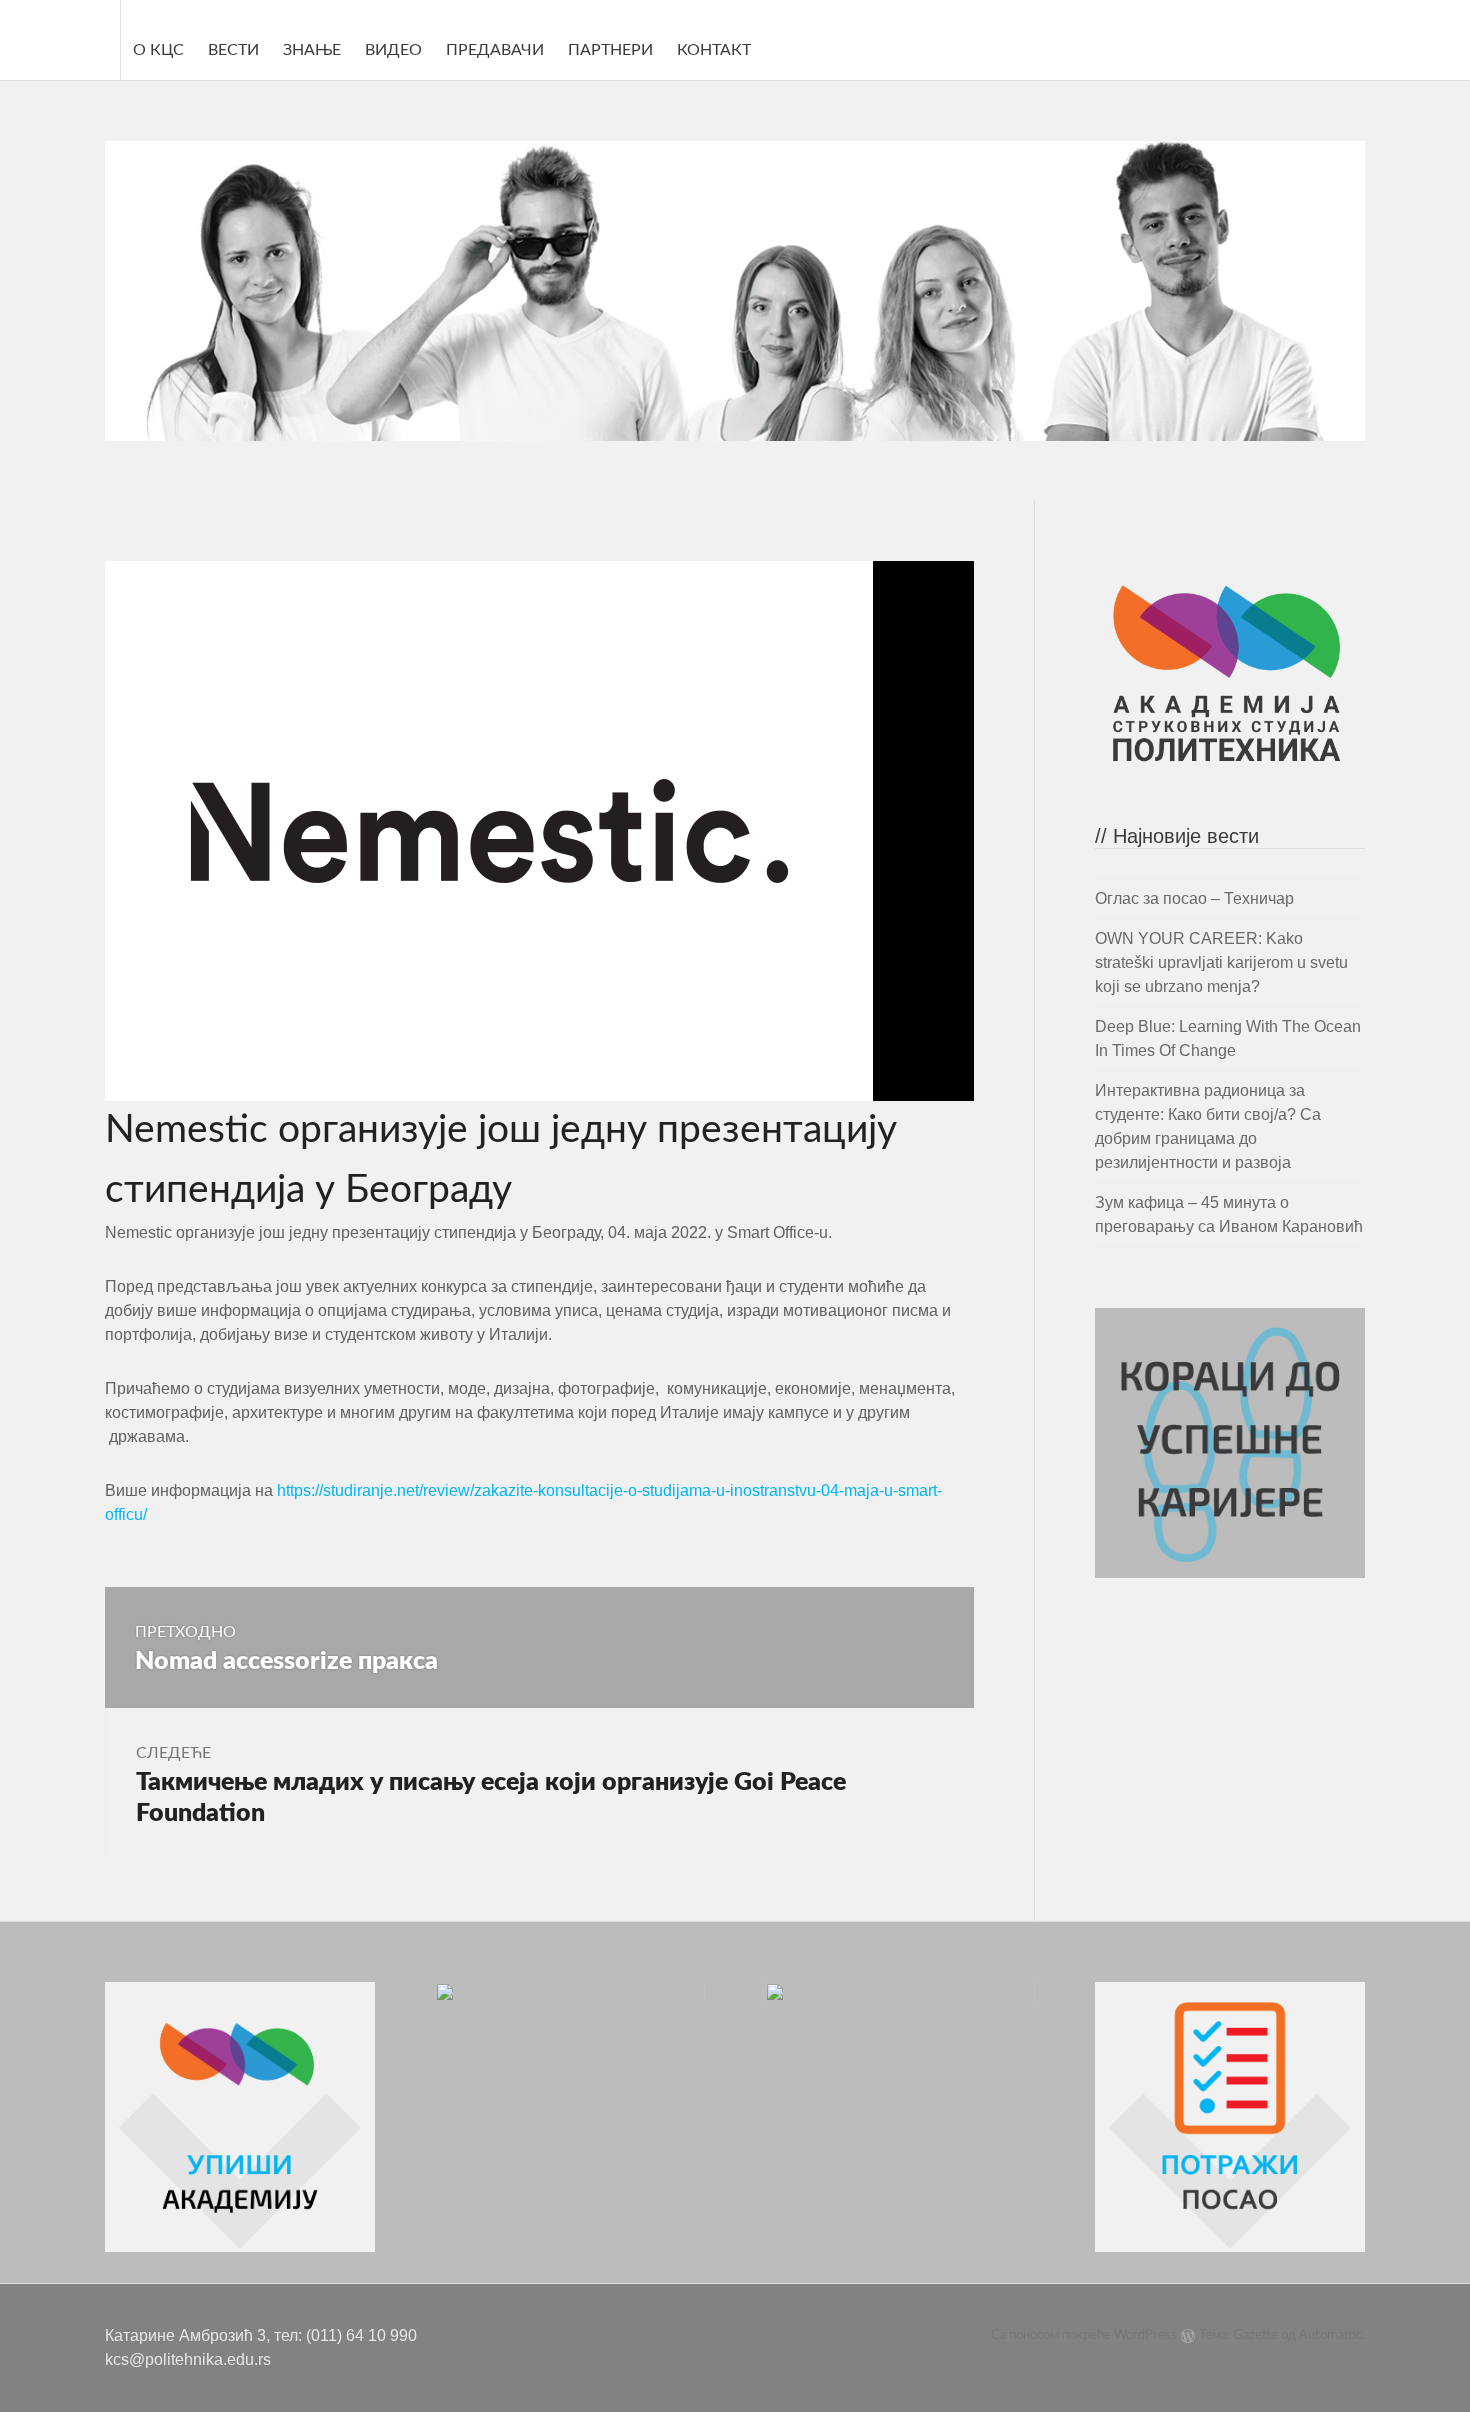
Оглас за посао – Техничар (1194, 898)
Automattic (1330, 2335)
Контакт (714, 50)
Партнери (610, 50)
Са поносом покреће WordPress (1084, 2335)
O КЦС (158, 50)
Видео (393, 50)
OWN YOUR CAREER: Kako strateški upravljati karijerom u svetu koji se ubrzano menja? (1221, 962)
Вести (233, 50)
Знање (312, 50)
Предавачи (495, 50)
